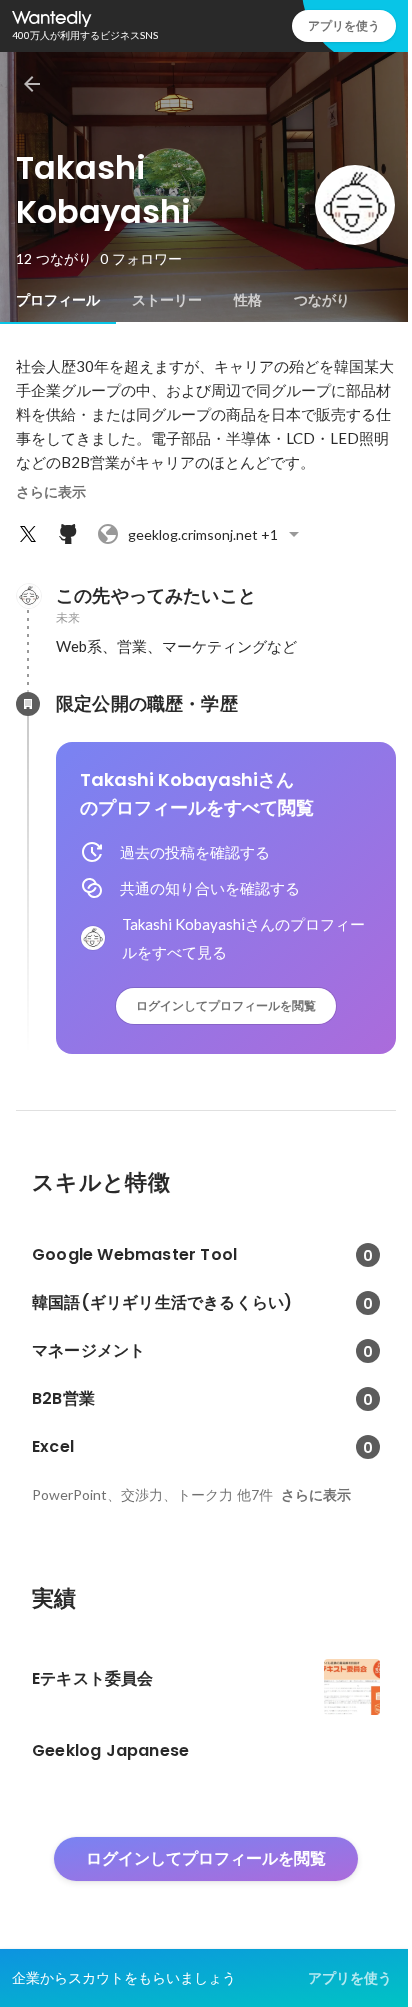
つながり (322, 300)
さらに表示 (51, 492)
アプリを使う (344, 25)
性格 (248, 300)
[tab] (58, 300)
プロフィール (58, 300)
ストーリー (167, 300)
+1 (203, 534)
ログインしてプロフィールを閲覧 (226, 1005)
